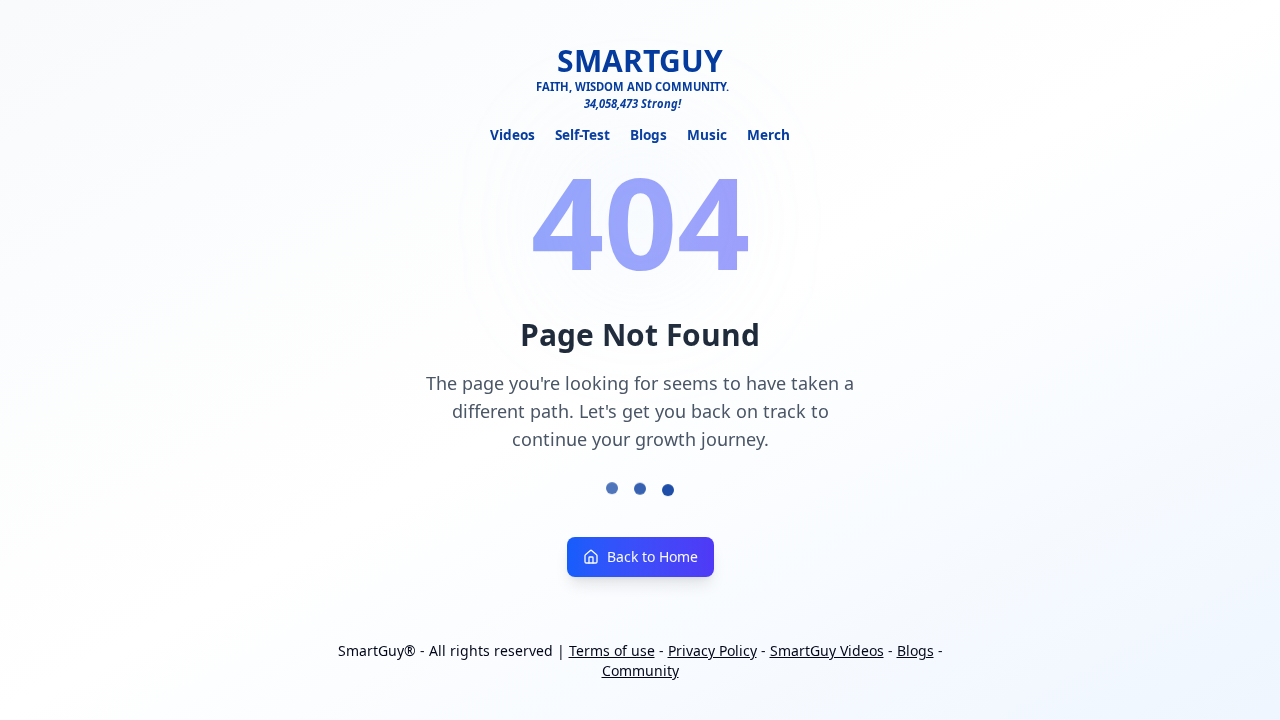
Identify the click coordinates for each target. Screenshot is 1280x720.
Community (640, 670)
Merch (768, 134)
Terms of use (612, 650)
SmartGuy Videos (827, 650)
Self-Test (582, 134)
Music (707, 134)
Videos (512, 134)
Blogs (648, 134)
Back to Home (652, 556)
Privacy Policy (712, 650)
